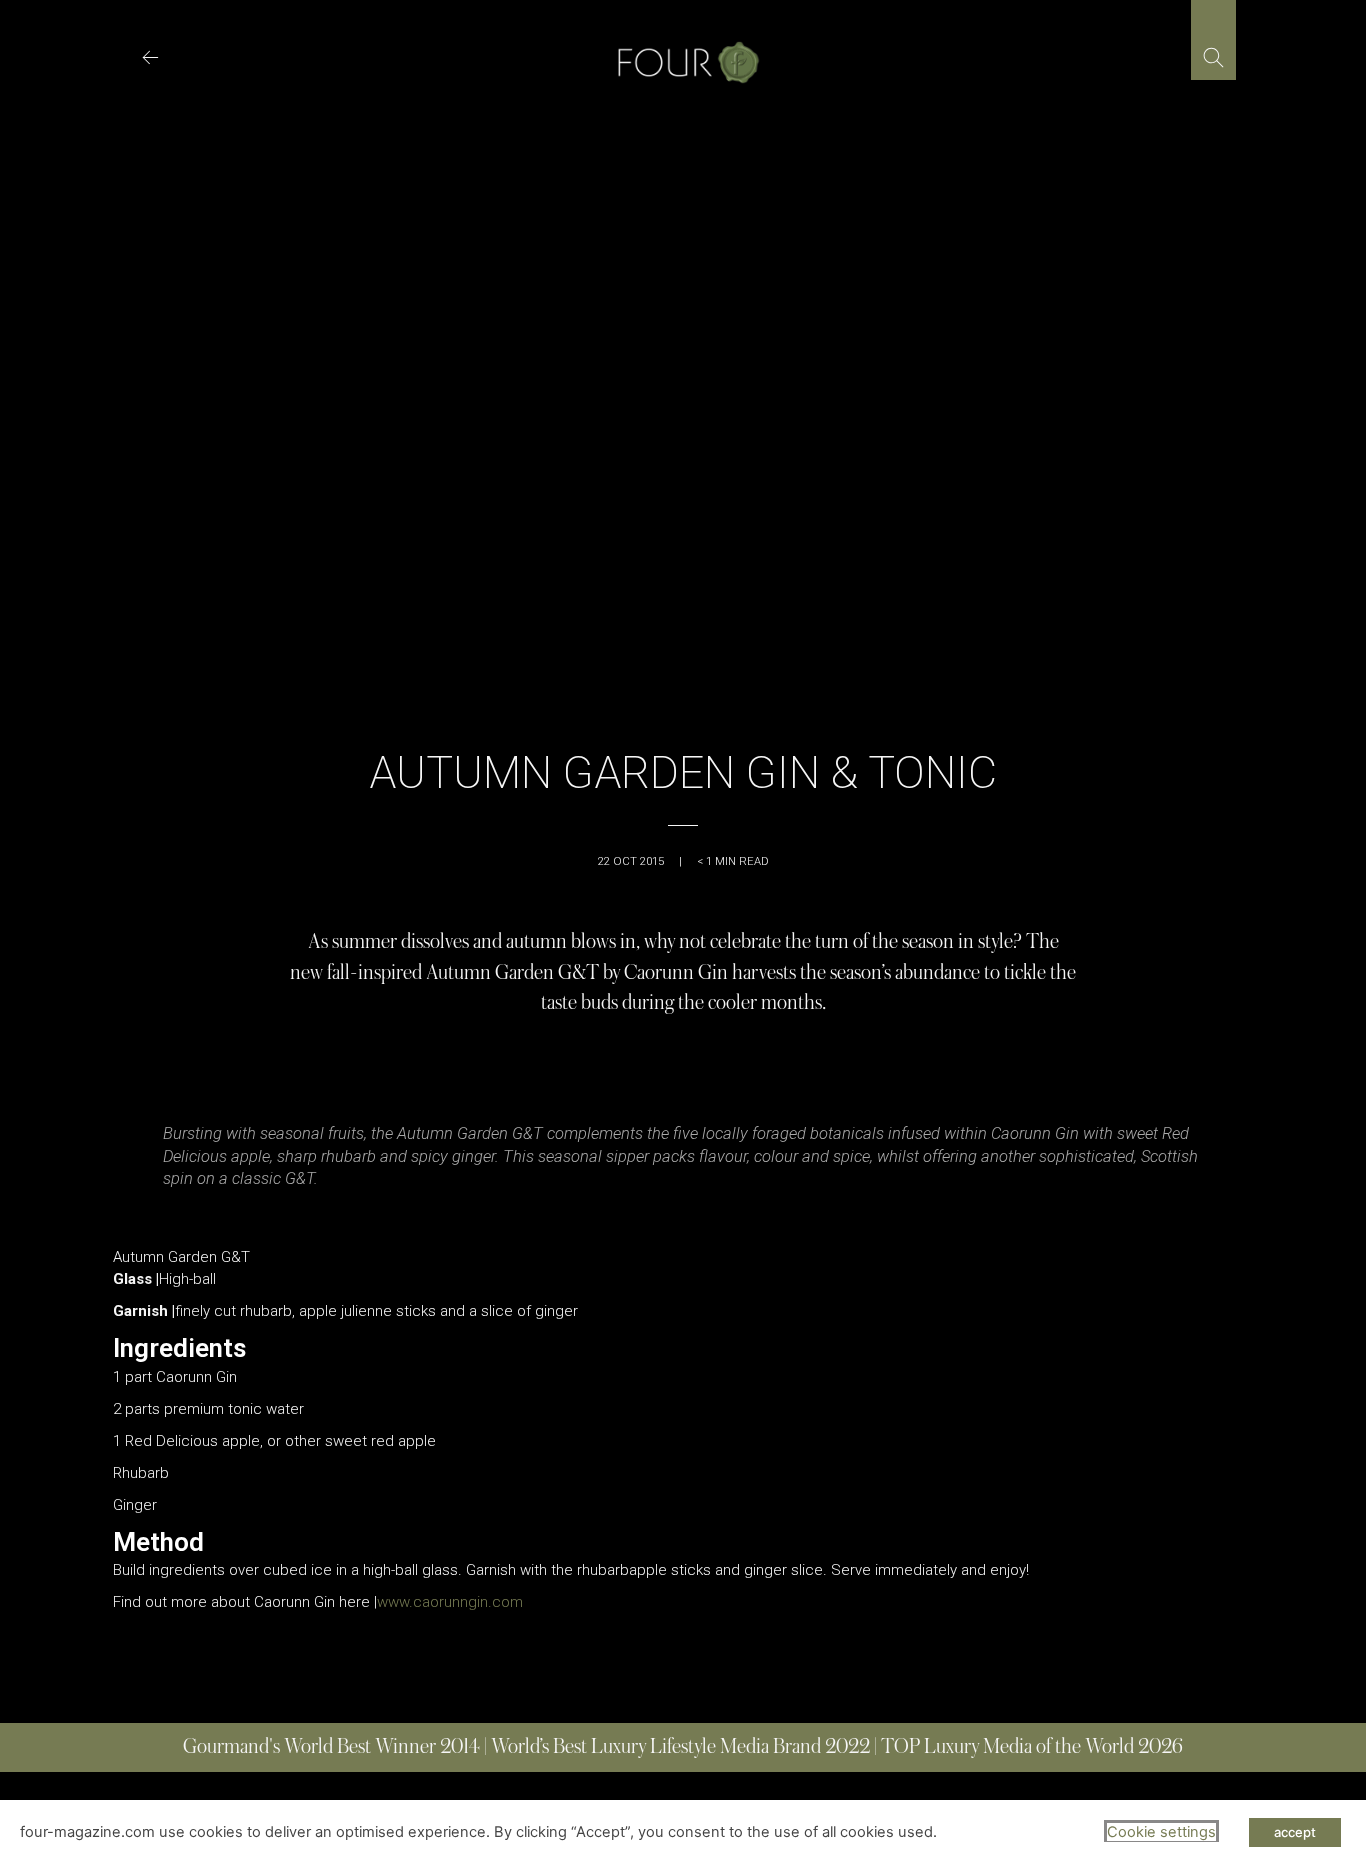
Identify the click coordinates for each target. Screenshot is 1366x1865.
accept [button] (1295, 1832)
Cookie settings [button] (1161, 1832)
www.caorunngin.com (450, 1602)
